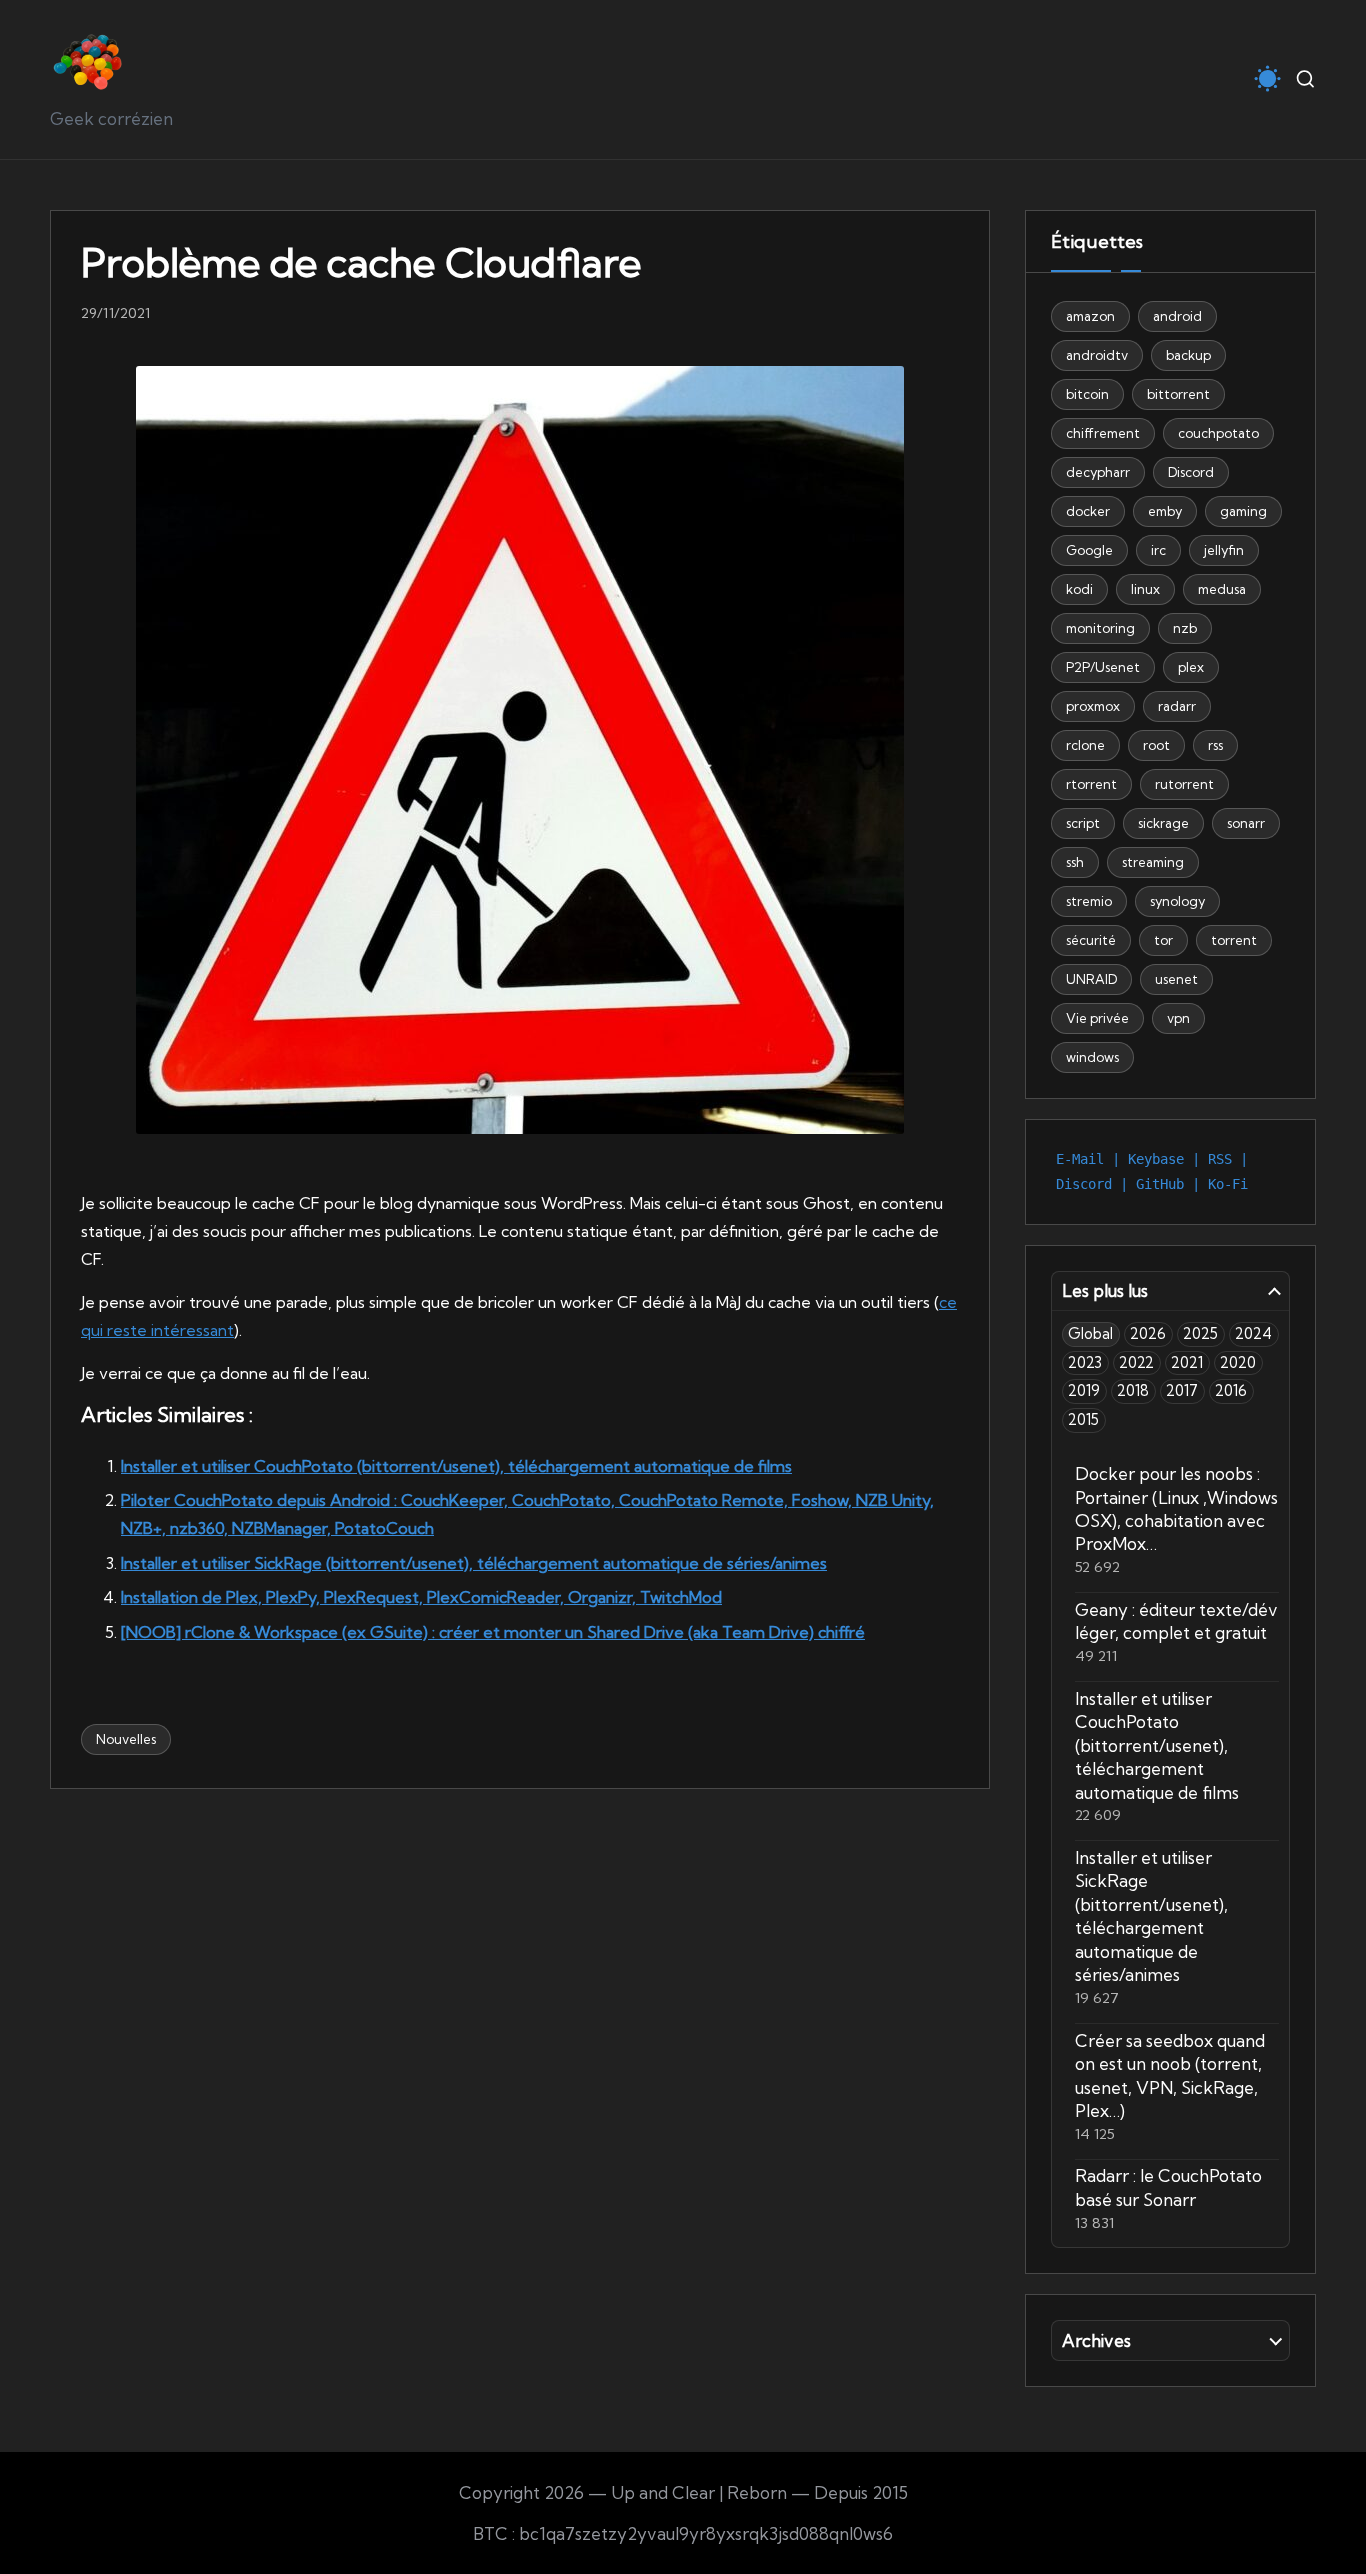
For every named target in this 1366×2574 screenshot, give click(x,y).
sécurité (1091, 940)
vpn (1178, 1018)
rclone (1085, 745)
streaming (1153, 862)
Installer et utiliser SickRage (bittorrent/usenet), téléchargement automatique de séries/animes (474, 1563)
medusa (1222, 589)
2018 (1133, 1390)
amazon (1090, 316)
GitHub (1160, 1184)
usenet (1176, 979)
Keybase (1156, 1159)
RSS (1220, 1159)
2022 (1136, 1362)
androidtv (1097, 355)
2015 (1083, 1419)
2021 (1187, 1362)
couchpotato (1218, 433)
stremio (1089, 901)
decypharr (1098, 472)
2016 (1231, 1390)
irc (1158, 550)
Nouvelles (126, 1739)
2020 (1238, 1362)
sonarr (1246, 823)
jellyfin (1224, 550)
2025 (1200, 1333)
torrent (1234, 940)
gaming (1243, 511)
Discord (1191, 472)
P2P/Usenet (1103, 667)
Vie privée (1097, 1018)
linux (1145, 589)
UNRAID (1091, 979)
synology (1177, 901)
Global (1090, 1333)
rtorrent (1091, 784)
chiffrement (1103, 433)
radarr (1177, 706)
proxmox (1093, 706)
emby (1165, 511)
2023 (1085, 1362)
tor (1163, 940)
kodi (1079, 589)
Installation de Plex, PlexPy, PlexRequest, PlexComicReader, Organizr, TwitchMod (421, 1597)
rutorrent (1184, 784)
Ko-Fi (1228, 1184)
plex (1191, 667)
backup (1188, 355)
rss (1215, 745)
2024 (1253, 1333)
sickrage (1163, 823)
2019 (1084, 1390)
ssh (1075, 862)
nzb (1185, 628)
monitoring (1100, 628)
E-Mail (1080, 1159)
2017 (1182, 1390)
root (1156, 745)
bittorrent (1178, 394)
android (1177, 316)
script (1083, 823)
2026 (1148, 1333)
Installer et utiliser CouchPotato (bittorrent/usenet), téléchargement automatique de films (456, 1466)
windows (1092, 1057)
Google (1089, 550)
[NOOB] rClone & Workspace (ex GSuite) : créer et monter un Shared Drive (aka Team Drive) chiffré (493, 1632)
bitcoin (1087, 394)
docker (1088, 511)
